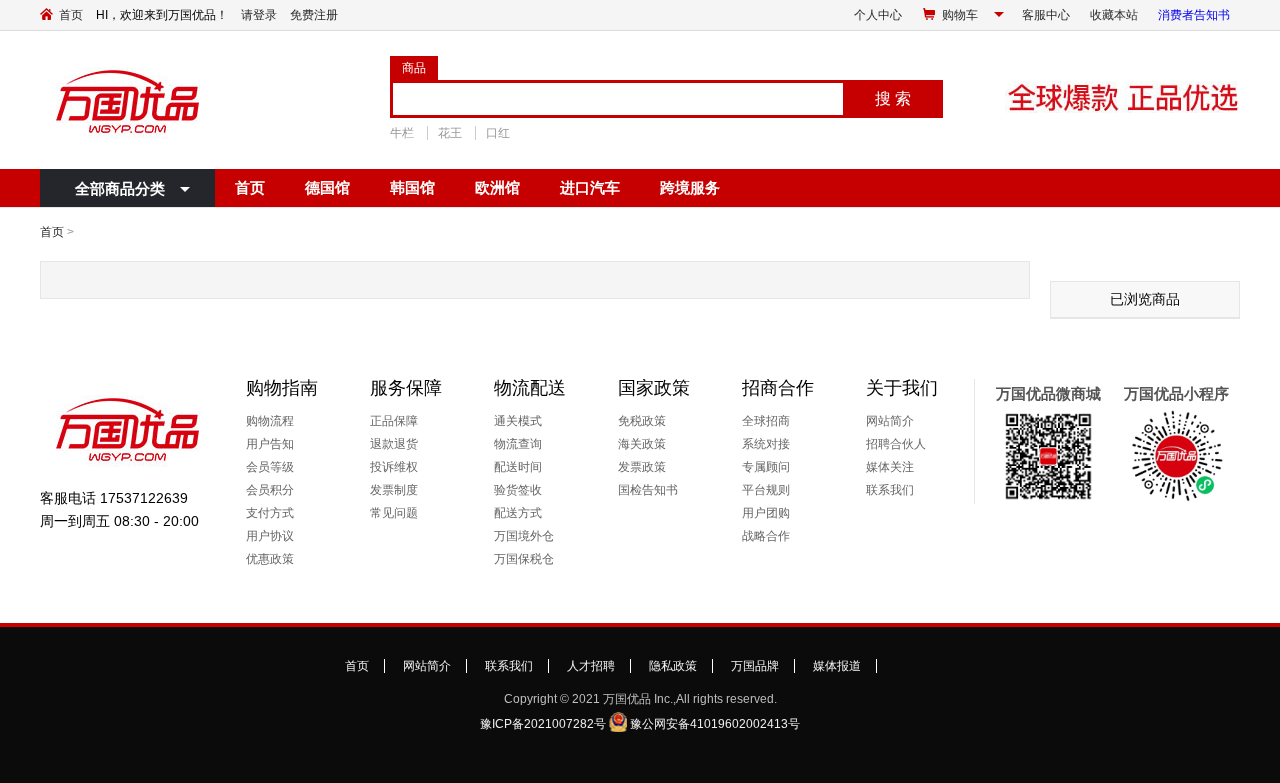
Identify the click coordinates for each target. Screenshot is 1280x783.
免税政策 (642, 421)
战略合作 (766, 536)
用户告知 (270, 444)
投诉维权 (394, 467)
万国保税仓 (524, 559)
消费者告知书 (1194, 15)
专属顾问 (766, 467)
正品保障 (394, 421)
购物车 (960, 15)
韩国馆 (412, 187)
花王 (450, 133)
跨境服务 (690, 187)
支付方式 (270, 513)
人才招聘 (591, 666)
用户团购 (766, 513)
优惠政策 (270, 559)
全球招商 (766, 421)
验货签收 (518, 490)
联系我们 (890, 490)
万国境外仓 (524, 536)
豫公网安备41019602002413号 (715, 724)
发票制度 (394, 490)
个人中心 (878, 15)
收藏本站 (1114, 15)
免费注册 (314, 15)
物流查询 (518, 444)
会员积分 (270, 490)
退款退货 (394, 444)
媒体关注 (890, 467)
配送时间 (518, 467)
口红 (498, 133)
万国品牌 (755, 666)
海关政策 (642, 444)
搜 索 (893, 98)
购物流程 (270, 421)
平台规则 (766, 490)
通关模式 (518, 421)
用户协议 (270, 536)
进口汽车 (590, 187)
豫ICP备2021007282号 (543, 724)
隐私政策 (673, 666)
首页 (71, 15)
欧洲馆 (497, 187)
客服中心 (1046, 15)
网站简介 (890, 421)
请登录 (259, 15)
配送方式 (518, 513)
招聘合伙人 (896, 444)
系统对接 (766, 444)
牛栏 (402, 133)
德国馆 (327, 187)
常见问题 (394, 513)
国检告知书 (648, 490)
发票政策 (642, 467)
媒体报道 (837, 666)
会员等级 (270, 467)
